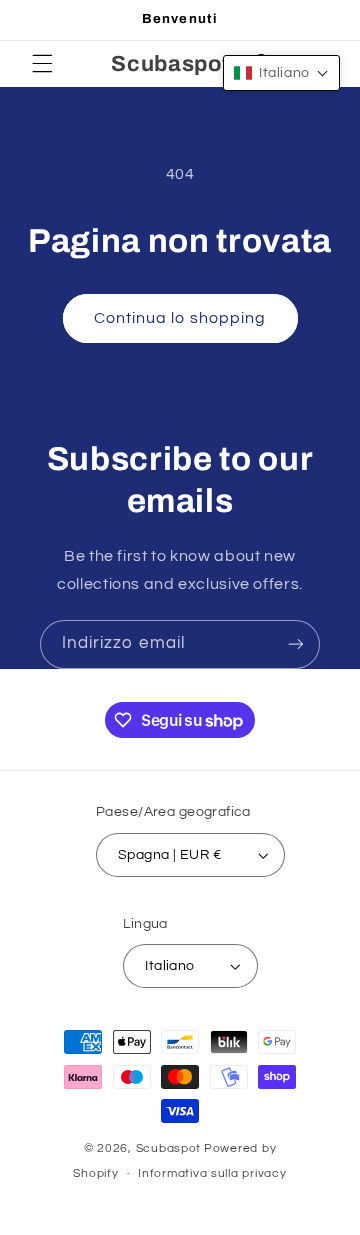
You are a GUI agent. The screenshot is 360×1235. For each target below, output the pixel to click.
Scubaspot (169, 1148)
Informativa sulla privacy (212, 1173)
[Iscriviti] (296, 644)
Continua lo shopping (180, 318)
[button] (42, 64)
